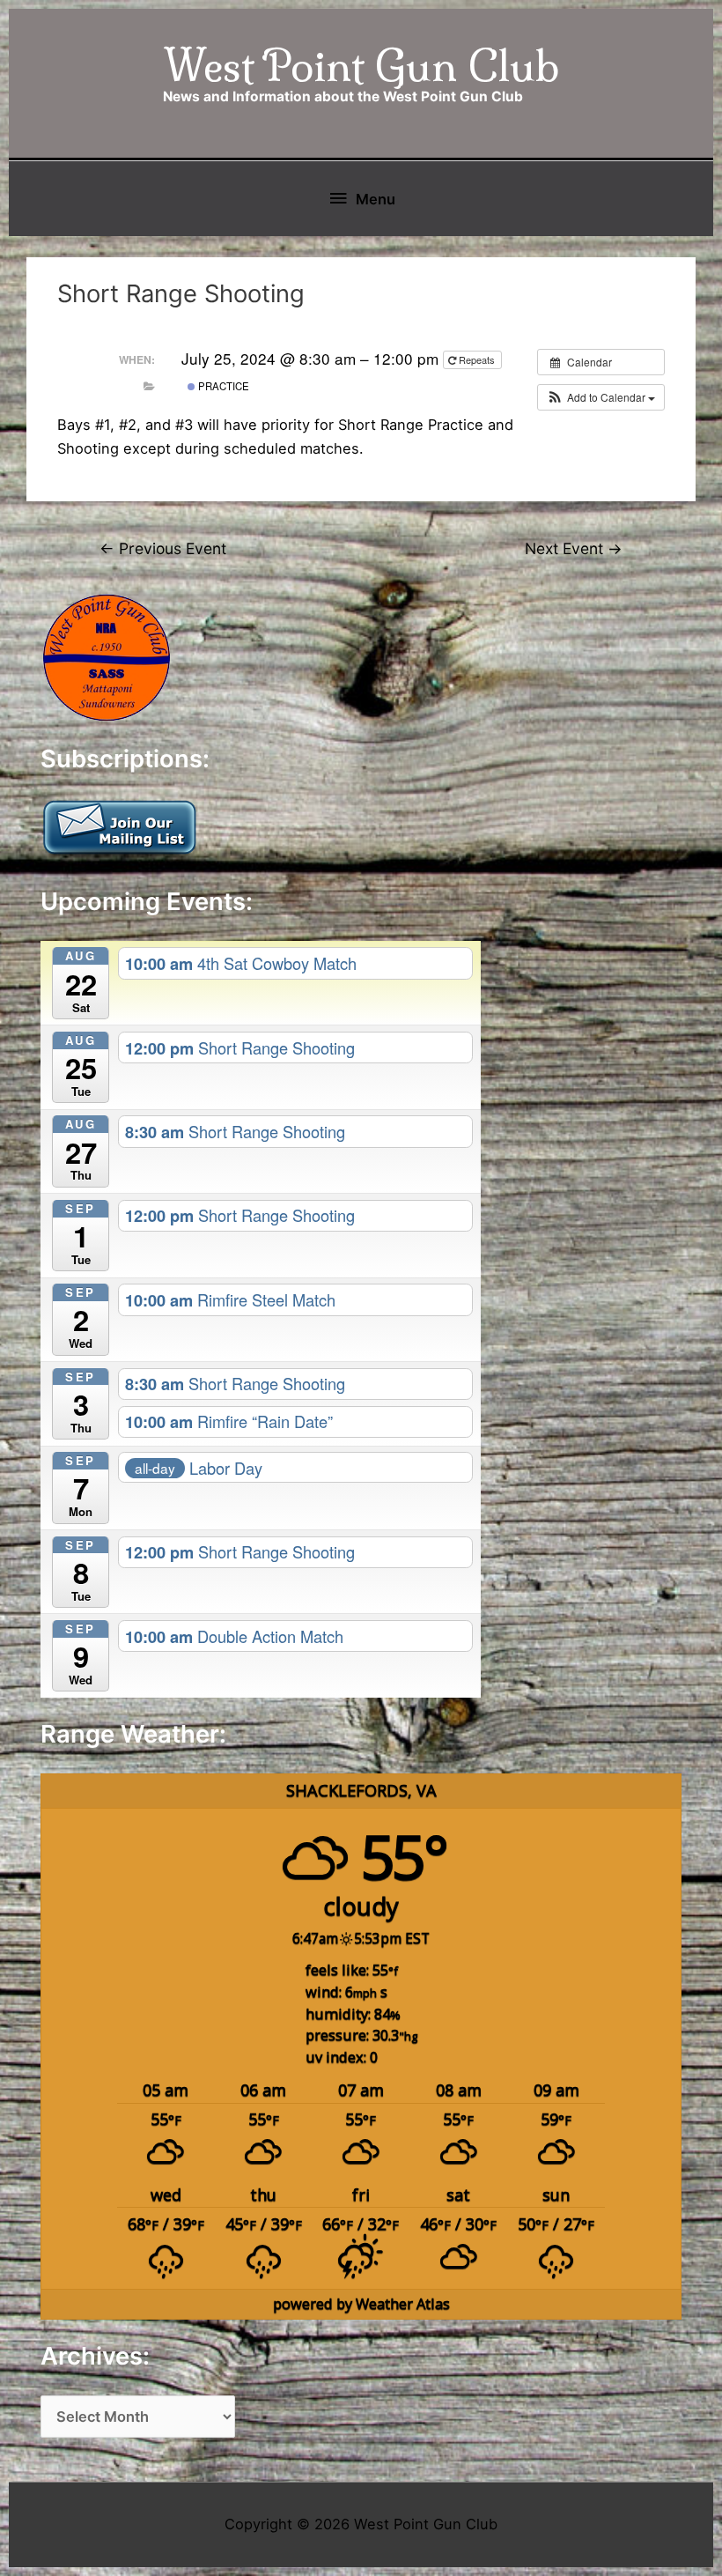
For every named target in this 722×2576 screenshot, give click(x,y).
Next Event (574, 548)
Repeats (477, 359)
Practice (222, 386)
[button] (601, 397)
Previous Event (163, 548)
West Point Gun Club (361, 66)
